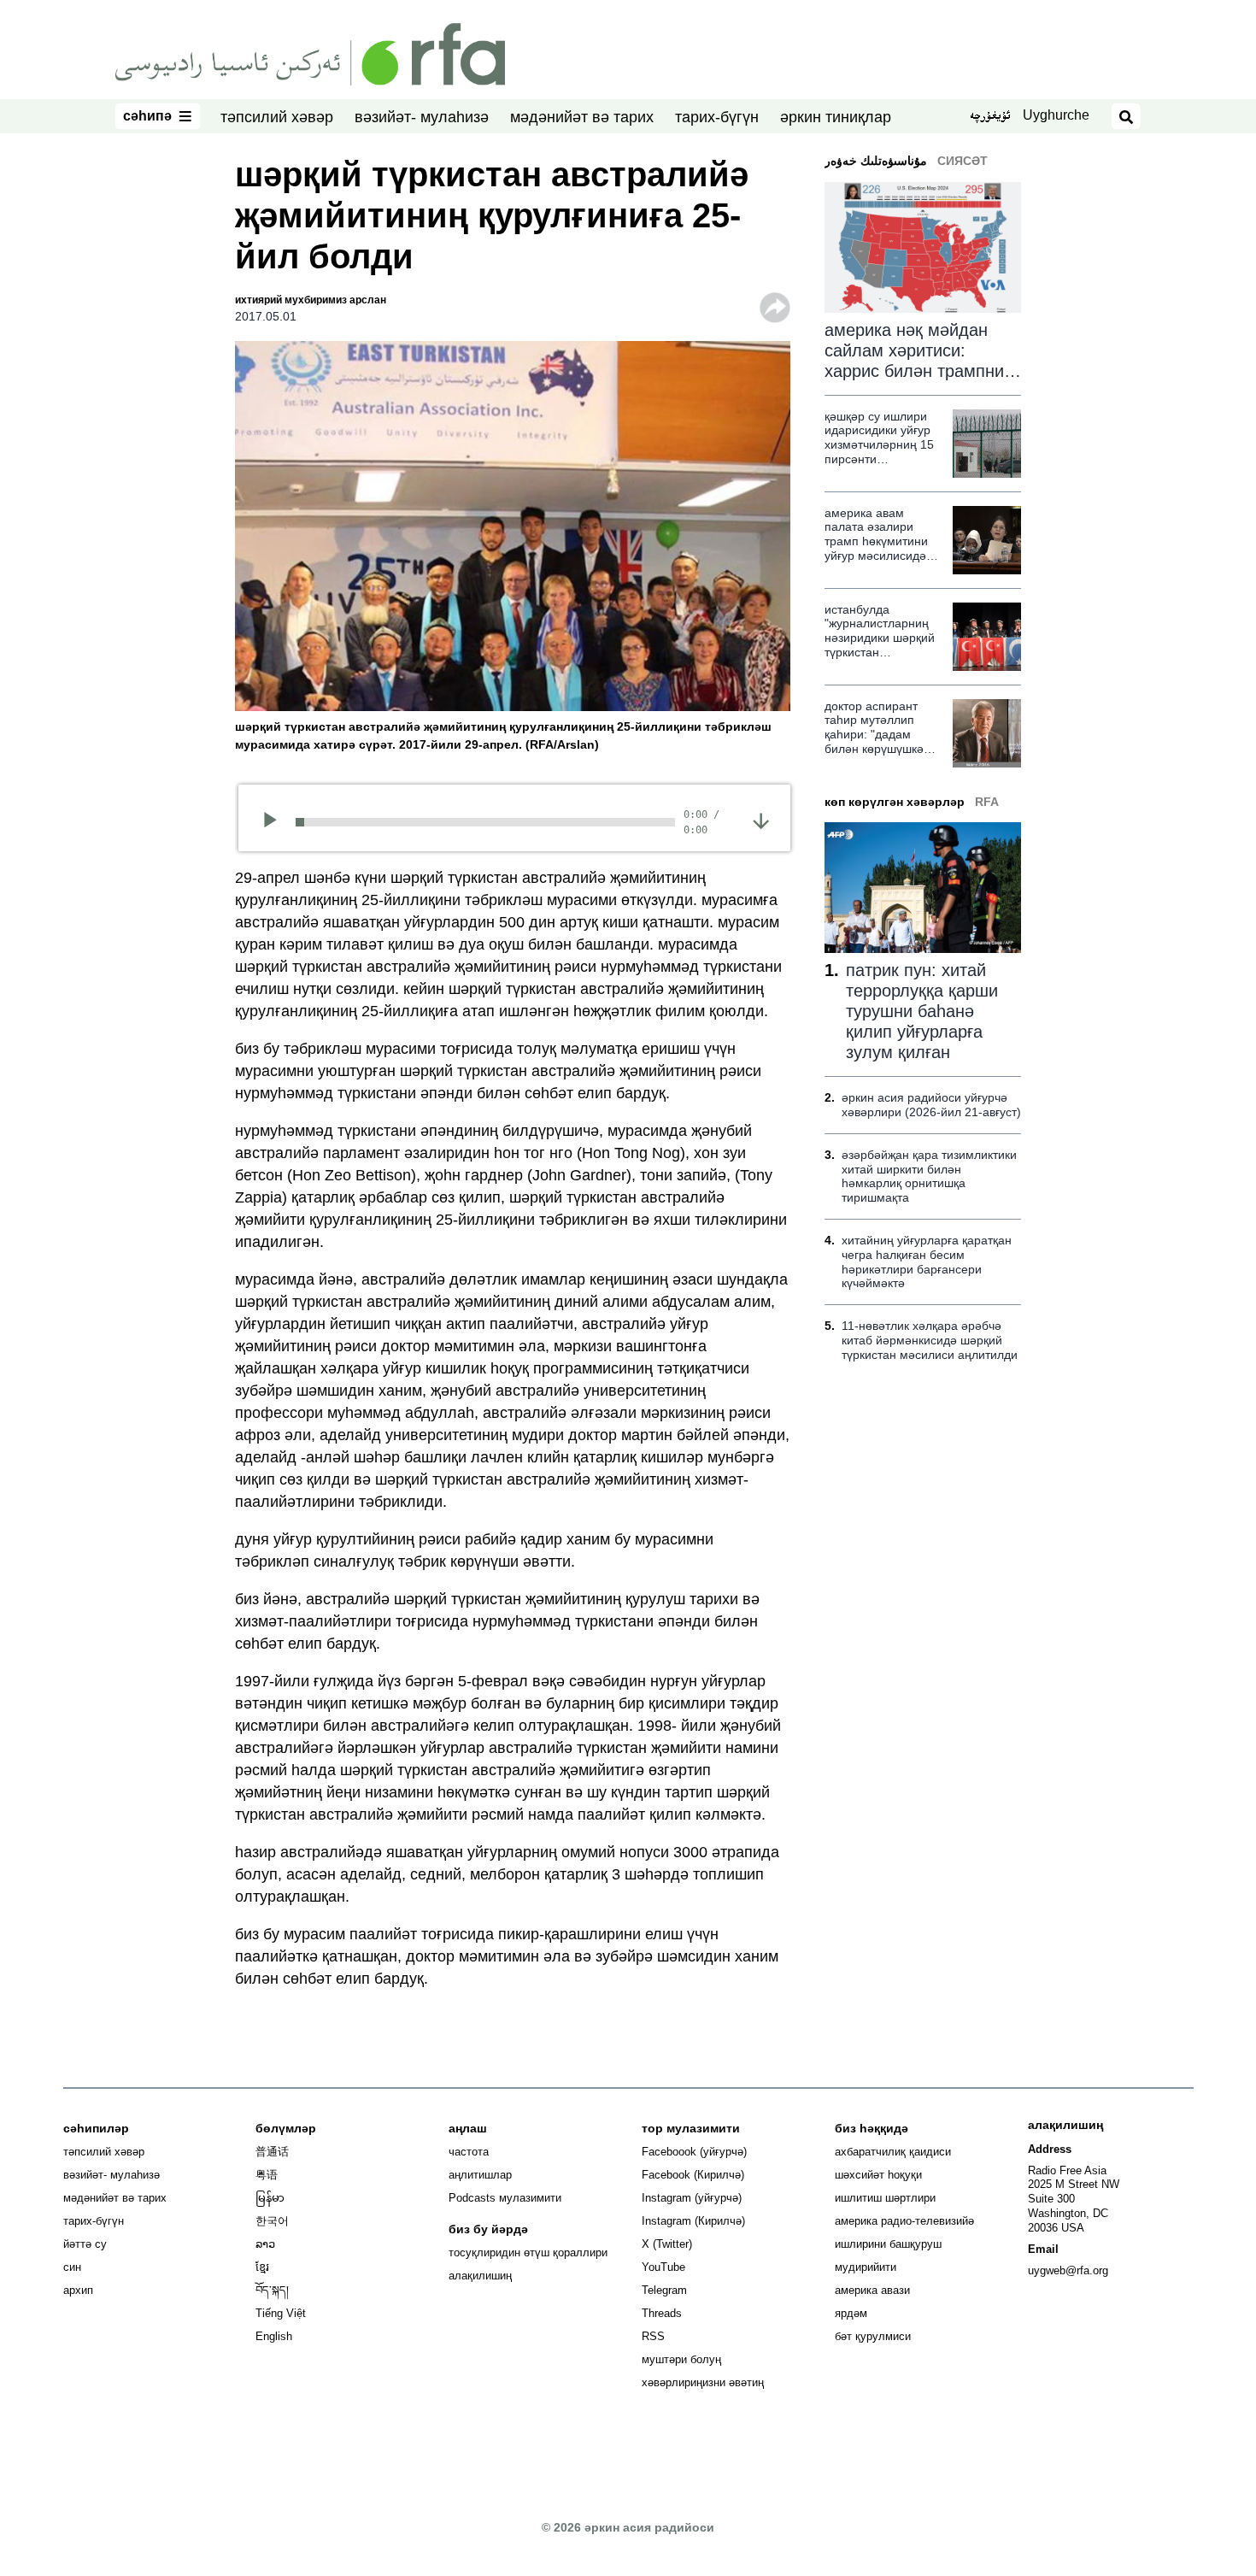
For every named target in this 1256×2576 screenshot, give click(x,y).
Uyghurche (1056, 115)
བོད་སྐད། (272, 2290)
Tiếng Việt (281, 2313)
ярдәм (851, 2313)
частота (469, 2152)
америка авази (872, 2290)
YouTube (663, 2267)
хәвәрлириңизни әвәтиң (703, 2382)
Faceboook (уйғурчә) (694, 2152)
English (274, 2336)
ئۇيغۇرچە (990, 117)
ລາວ (265, 2244)
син (72, 2267)
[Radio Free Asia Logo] (310, 53)
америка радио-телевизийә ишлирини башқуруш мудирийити (904, 2244)
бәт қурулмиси (873, 2336)
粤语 (267, 2175)
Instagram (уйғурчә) (692, 2198)
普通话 (272, 2152)
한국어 (272, 2221)
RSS (653, 2336)
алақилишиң (480, 2276)
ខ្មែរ (262, 2267)
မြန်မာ (270, 2198)
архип (78, 2290)
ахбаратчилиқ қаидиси (893, 2152)
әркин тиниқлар (836, 117)
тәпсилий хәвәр (277, 117)
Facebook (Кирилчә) (693, 2175)
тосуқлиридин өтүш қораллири (528, 2253)
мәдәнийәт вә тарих (582, 117)
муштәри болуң (681, 2359)
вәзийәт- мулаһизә (422, 117)
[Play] (276, 822)
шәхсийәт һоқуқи (878, 2175)
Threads (662, 2313)
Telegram (664, 2290)
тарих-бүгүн (717, 117)
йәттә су (85, 2244)
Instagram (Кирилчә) (693, 2221)
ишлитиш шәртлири (885, 2198)
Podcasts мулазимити (505, 2198)
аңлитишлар (480, 2175)
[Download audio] (761, 820)
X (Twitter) (667, 2244)
